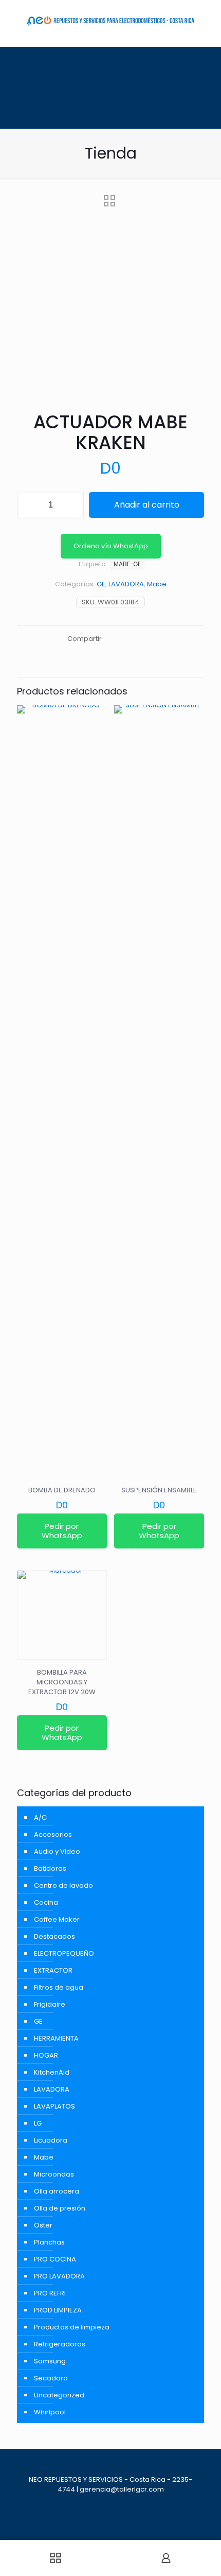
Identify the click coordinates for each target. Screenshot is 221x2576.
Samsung (50, 2361)
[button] (111, 546)
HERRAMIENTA (56, 2038)
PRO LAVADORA (59, 2276)
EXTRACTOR (53, 1970)
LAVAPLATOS (54, 2106)
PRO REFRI (50, 2293)
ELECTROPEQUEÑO (64, 1953)
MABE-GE (127, 564)
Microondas (54, 2174)
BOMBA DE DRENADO (62, 1490)
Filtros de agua (59, 1987)
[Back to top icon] (111, 2470)
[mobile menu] (14, 15)
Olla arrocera (57, 2191)
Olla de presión (60, 2208)
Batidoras (50, 1868)
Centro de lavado (63, 1885)
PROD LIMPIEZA (58, 2310)
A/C (40, 1817)
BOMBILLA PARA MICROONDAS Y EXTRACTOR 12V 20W (62, 1682)
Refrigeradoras (60, 2344)
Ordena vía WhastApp (111, 546)
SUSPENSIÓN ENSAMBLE (159, 1490)
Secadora (51, 2378)
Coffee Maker (57, 1919)
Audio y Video (57, 1851)
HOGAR (46, 2055)
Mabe (157, 584)
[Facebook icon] (110, 2504)
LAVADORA (126, 584)
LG (38, 2123)
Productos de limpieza (72, 2327)
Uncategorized (59, 2395)
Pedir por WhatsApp (62, 1531)
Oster (43, 2225)
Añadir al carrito (147, 505)
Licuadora (51, 2140)
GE (101, 584)
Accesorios (53, 1834)
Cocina (46, 1902)
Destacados (54, 1936)
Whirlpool (50, 2412)
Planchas (49, 2242)
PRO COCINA (55, 2259)
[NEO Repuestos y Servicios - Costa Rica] (110, 21)
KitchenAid (52, 2072)
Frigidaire (50, 2004)
